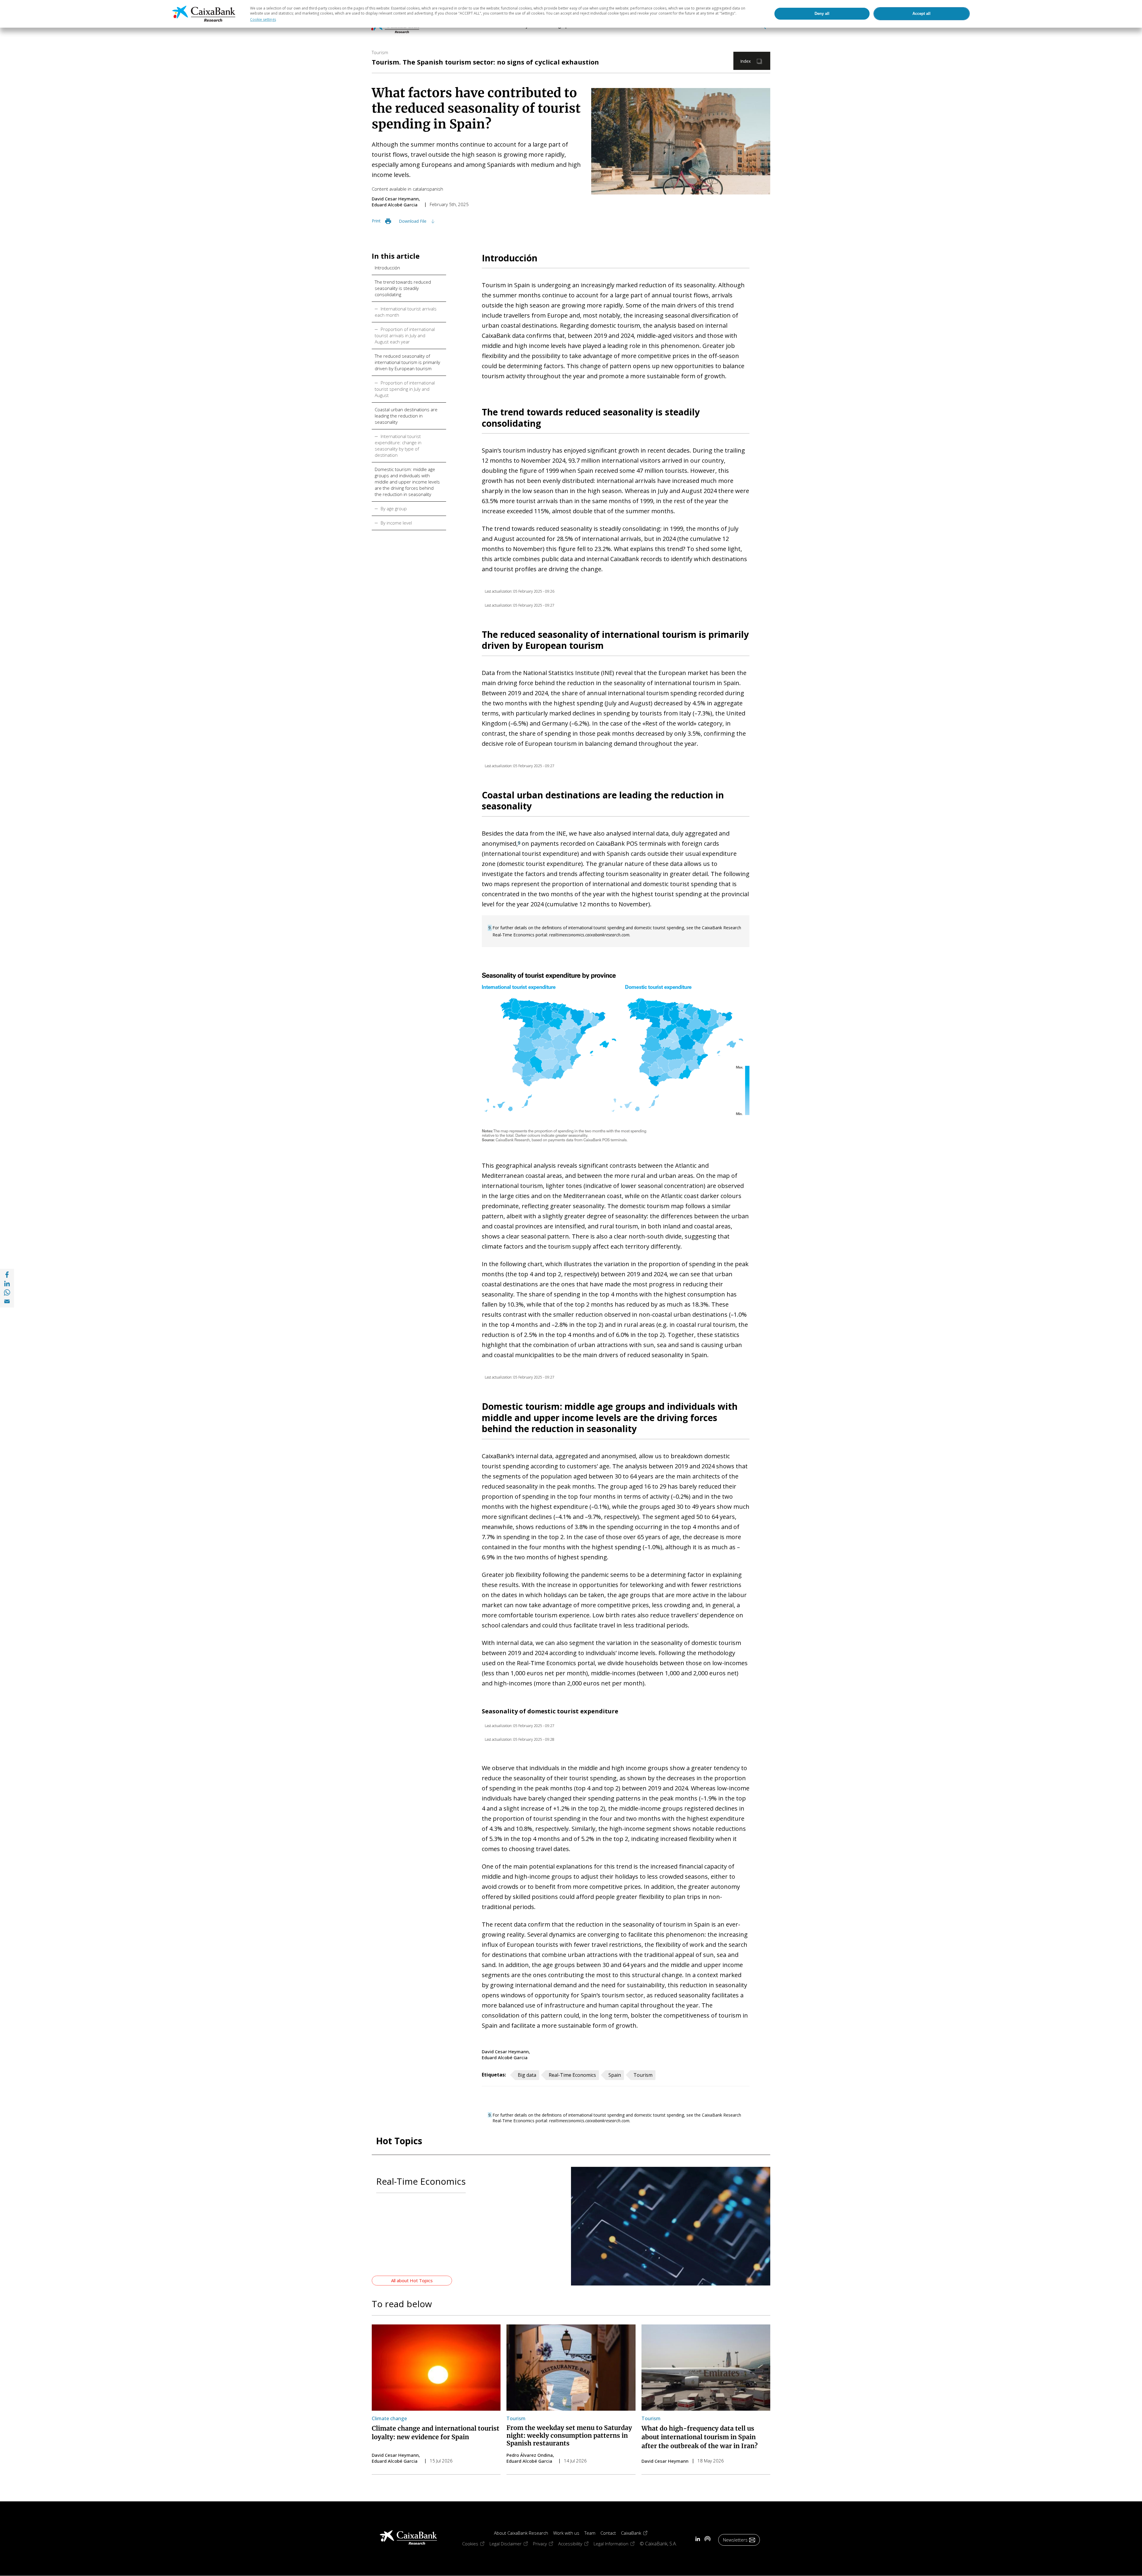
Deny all (822, 14)
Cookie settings (263, 19)
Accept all (921, 14)
